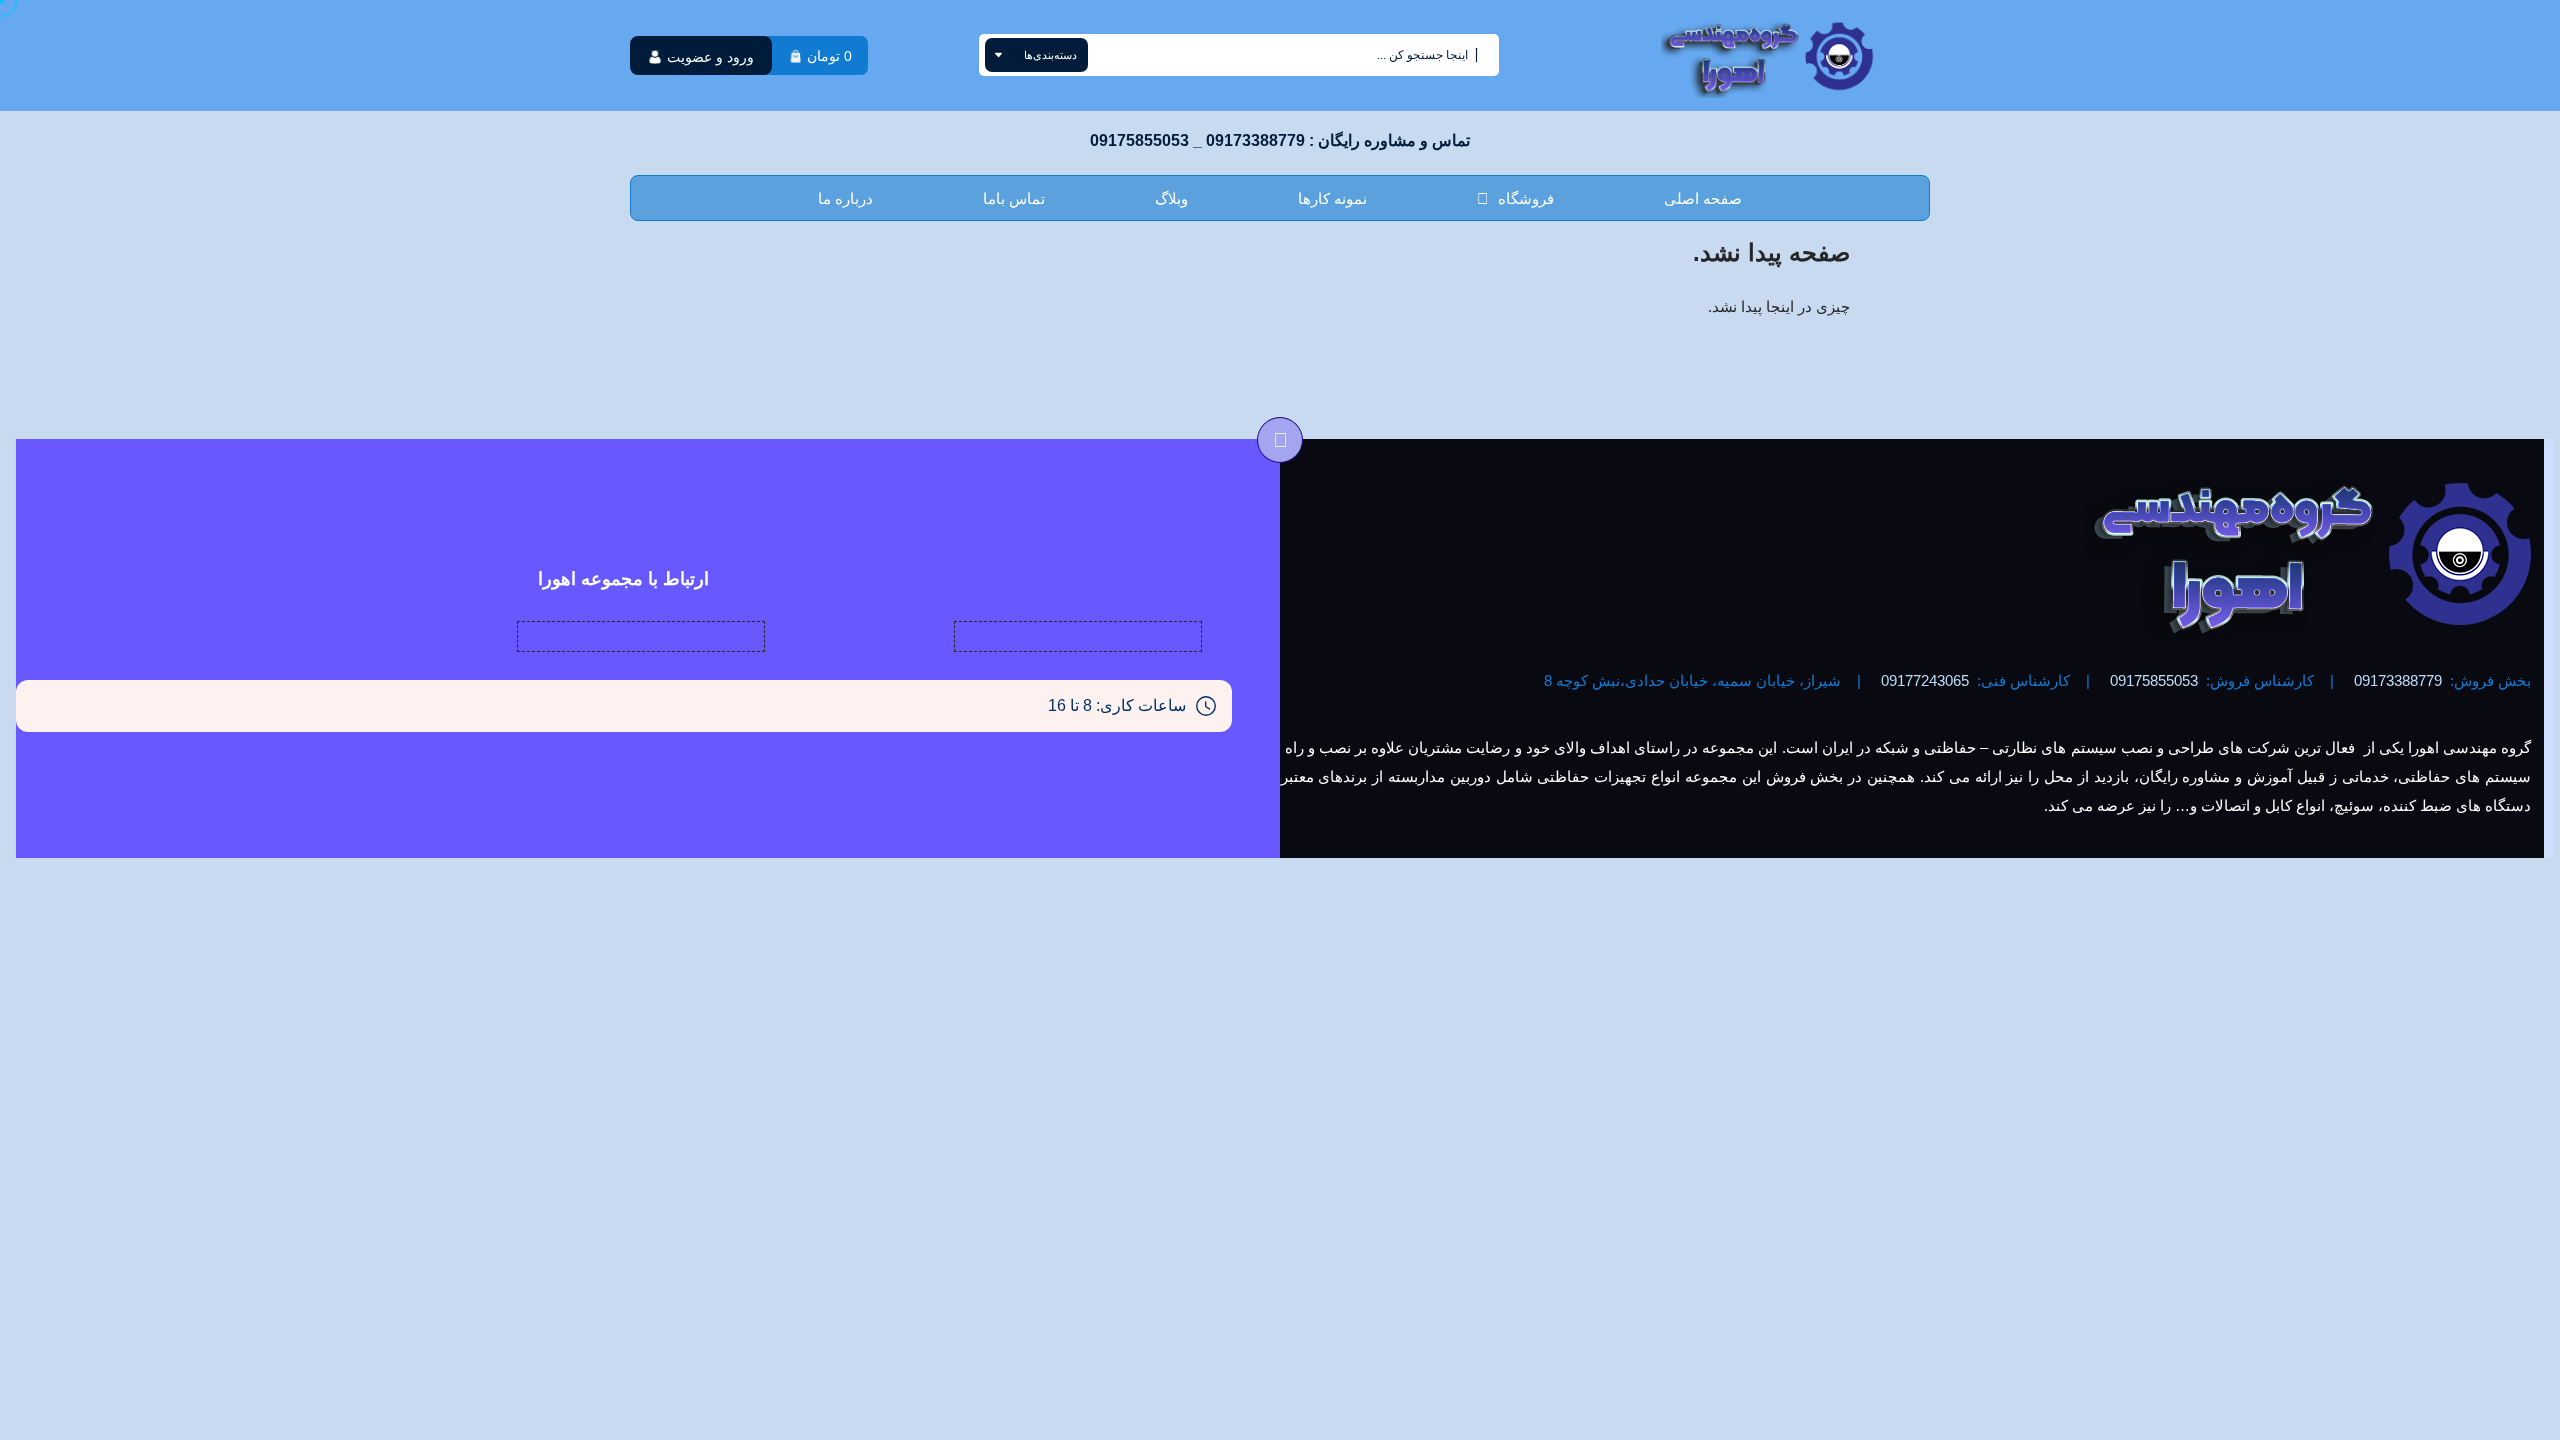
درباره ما (845, 199)
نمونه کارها (1332, 199)
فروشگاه (1526, 199)
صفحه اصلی (1703, 199)
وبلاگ (1171, 199)
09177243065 (1925, 680)
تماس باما (1014, 199)
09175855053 (2154, 680)
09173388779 (2398, 680)
